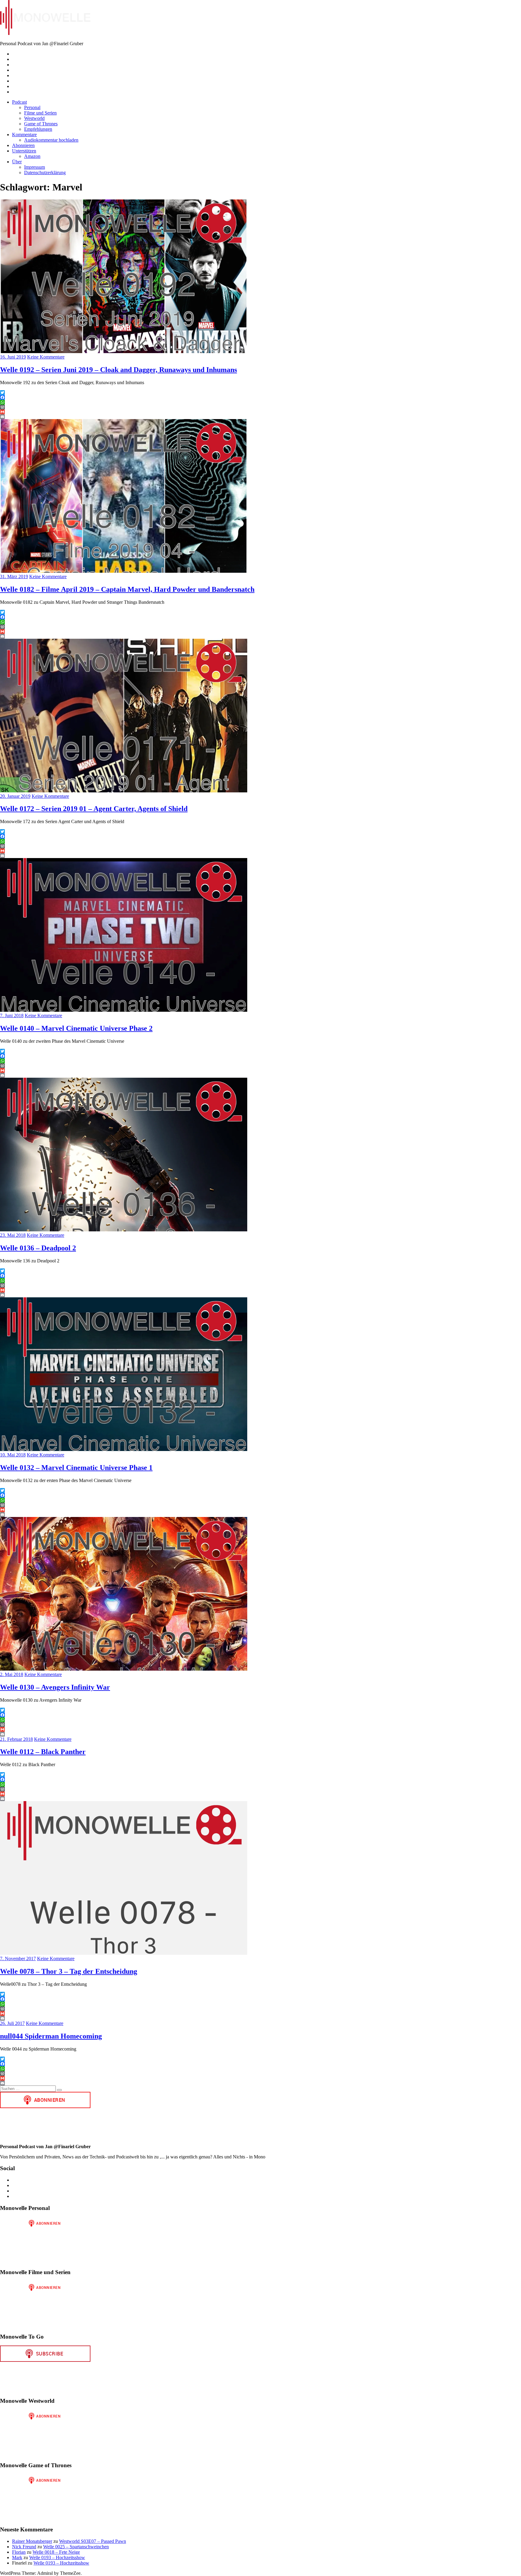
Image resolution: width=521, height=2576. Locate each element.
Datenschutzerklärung (45, 172)
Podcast (19, 102)
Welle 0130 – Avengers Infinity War (55, 1687)
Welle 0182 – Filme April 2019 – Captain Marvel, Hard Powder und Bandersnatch (127, 589)
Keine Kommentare (46, 357)
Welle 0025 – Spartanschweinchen (76, 2547)
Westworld (34, 118)
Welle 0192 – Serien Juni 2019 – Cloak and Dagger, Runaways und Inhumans (118, 370)
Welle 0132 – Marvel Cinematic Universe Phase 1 (76, 1468)
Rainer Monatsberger (32, 2541)
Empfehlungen (38, 129)
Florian (19, 2552)
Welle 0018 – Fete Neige (56, 2552)
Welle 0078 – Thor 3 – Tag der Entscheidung (69, 1971)
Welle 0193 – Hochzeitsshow (57, 2557)
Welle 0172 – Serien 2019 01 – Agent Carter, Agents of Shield (94, 809)
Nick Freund (24, 2547)
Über (17, 162)
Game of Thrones (41, 124)
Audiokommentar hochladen (51, 140)
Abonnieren (23, 145)
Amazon (32, 156)
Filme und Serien (40, 113)
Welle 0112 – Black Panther (43, 1752)
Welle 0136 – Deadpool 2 (38, 1248)
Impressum (35, 167)
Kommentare (24, 135)
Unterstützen (24, 151)
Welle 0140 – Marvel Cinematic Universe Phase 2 (76, 1028)
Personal (32, 107)
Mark (17, 2557)
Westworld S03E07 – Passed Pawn (93, 2541)
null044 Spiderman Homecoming (51, 2036)
